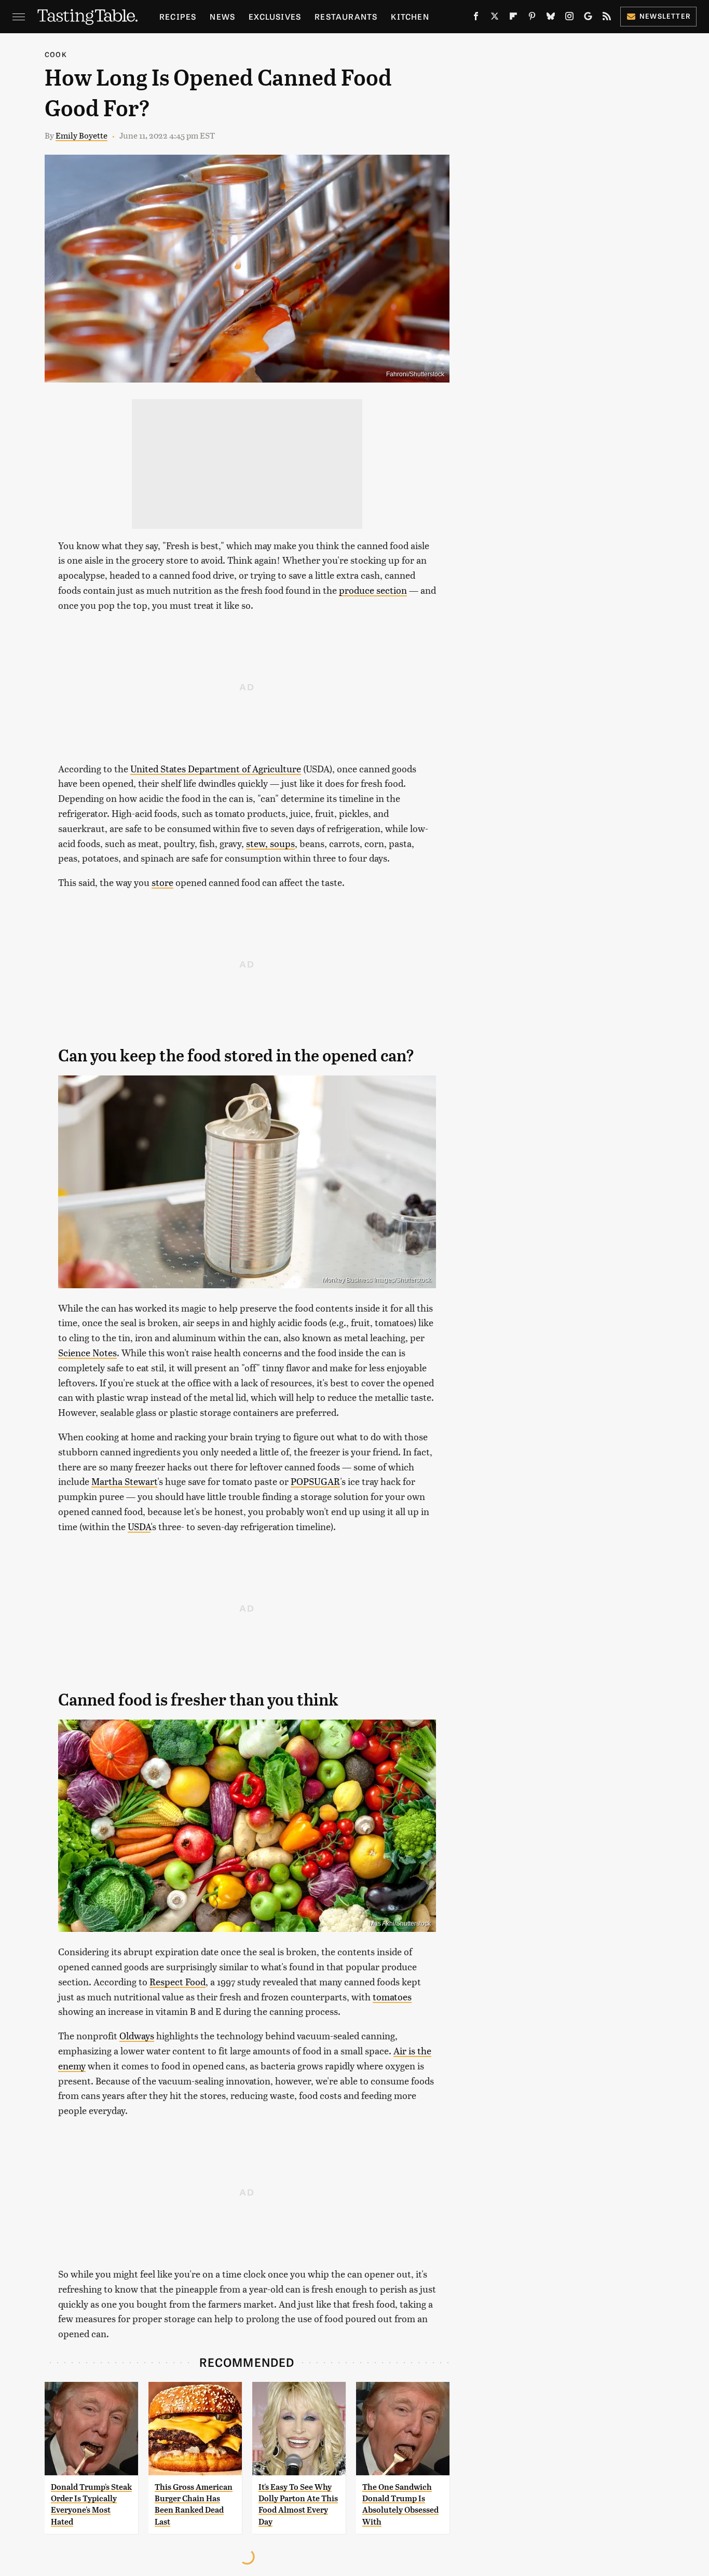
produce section (373, 590)
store (162, 882)
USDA (139, 1526)
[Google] (588, 18)
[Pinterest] (532, 18)
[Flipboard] (513, 18)
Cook (56, 54)
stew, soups (270, 843)
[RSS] (607, 18)
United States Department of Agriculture (216, 768)
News (222, 16)
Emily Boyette (81, 135)
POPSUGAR (315, 1481)
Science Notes (87, 1352)
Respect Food (178, 1981)
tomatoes (392, 1996)
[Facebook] (476, 18)
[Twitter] (495, 18)
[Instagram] (569, 18)
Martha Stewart (124, 1481)
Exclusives (275, 16)
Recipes (178, 16)
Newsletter (665, 16)
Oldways (137, 2035)
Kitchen (410, 16)
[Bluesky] (551, 18)
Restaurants (346, 16)
